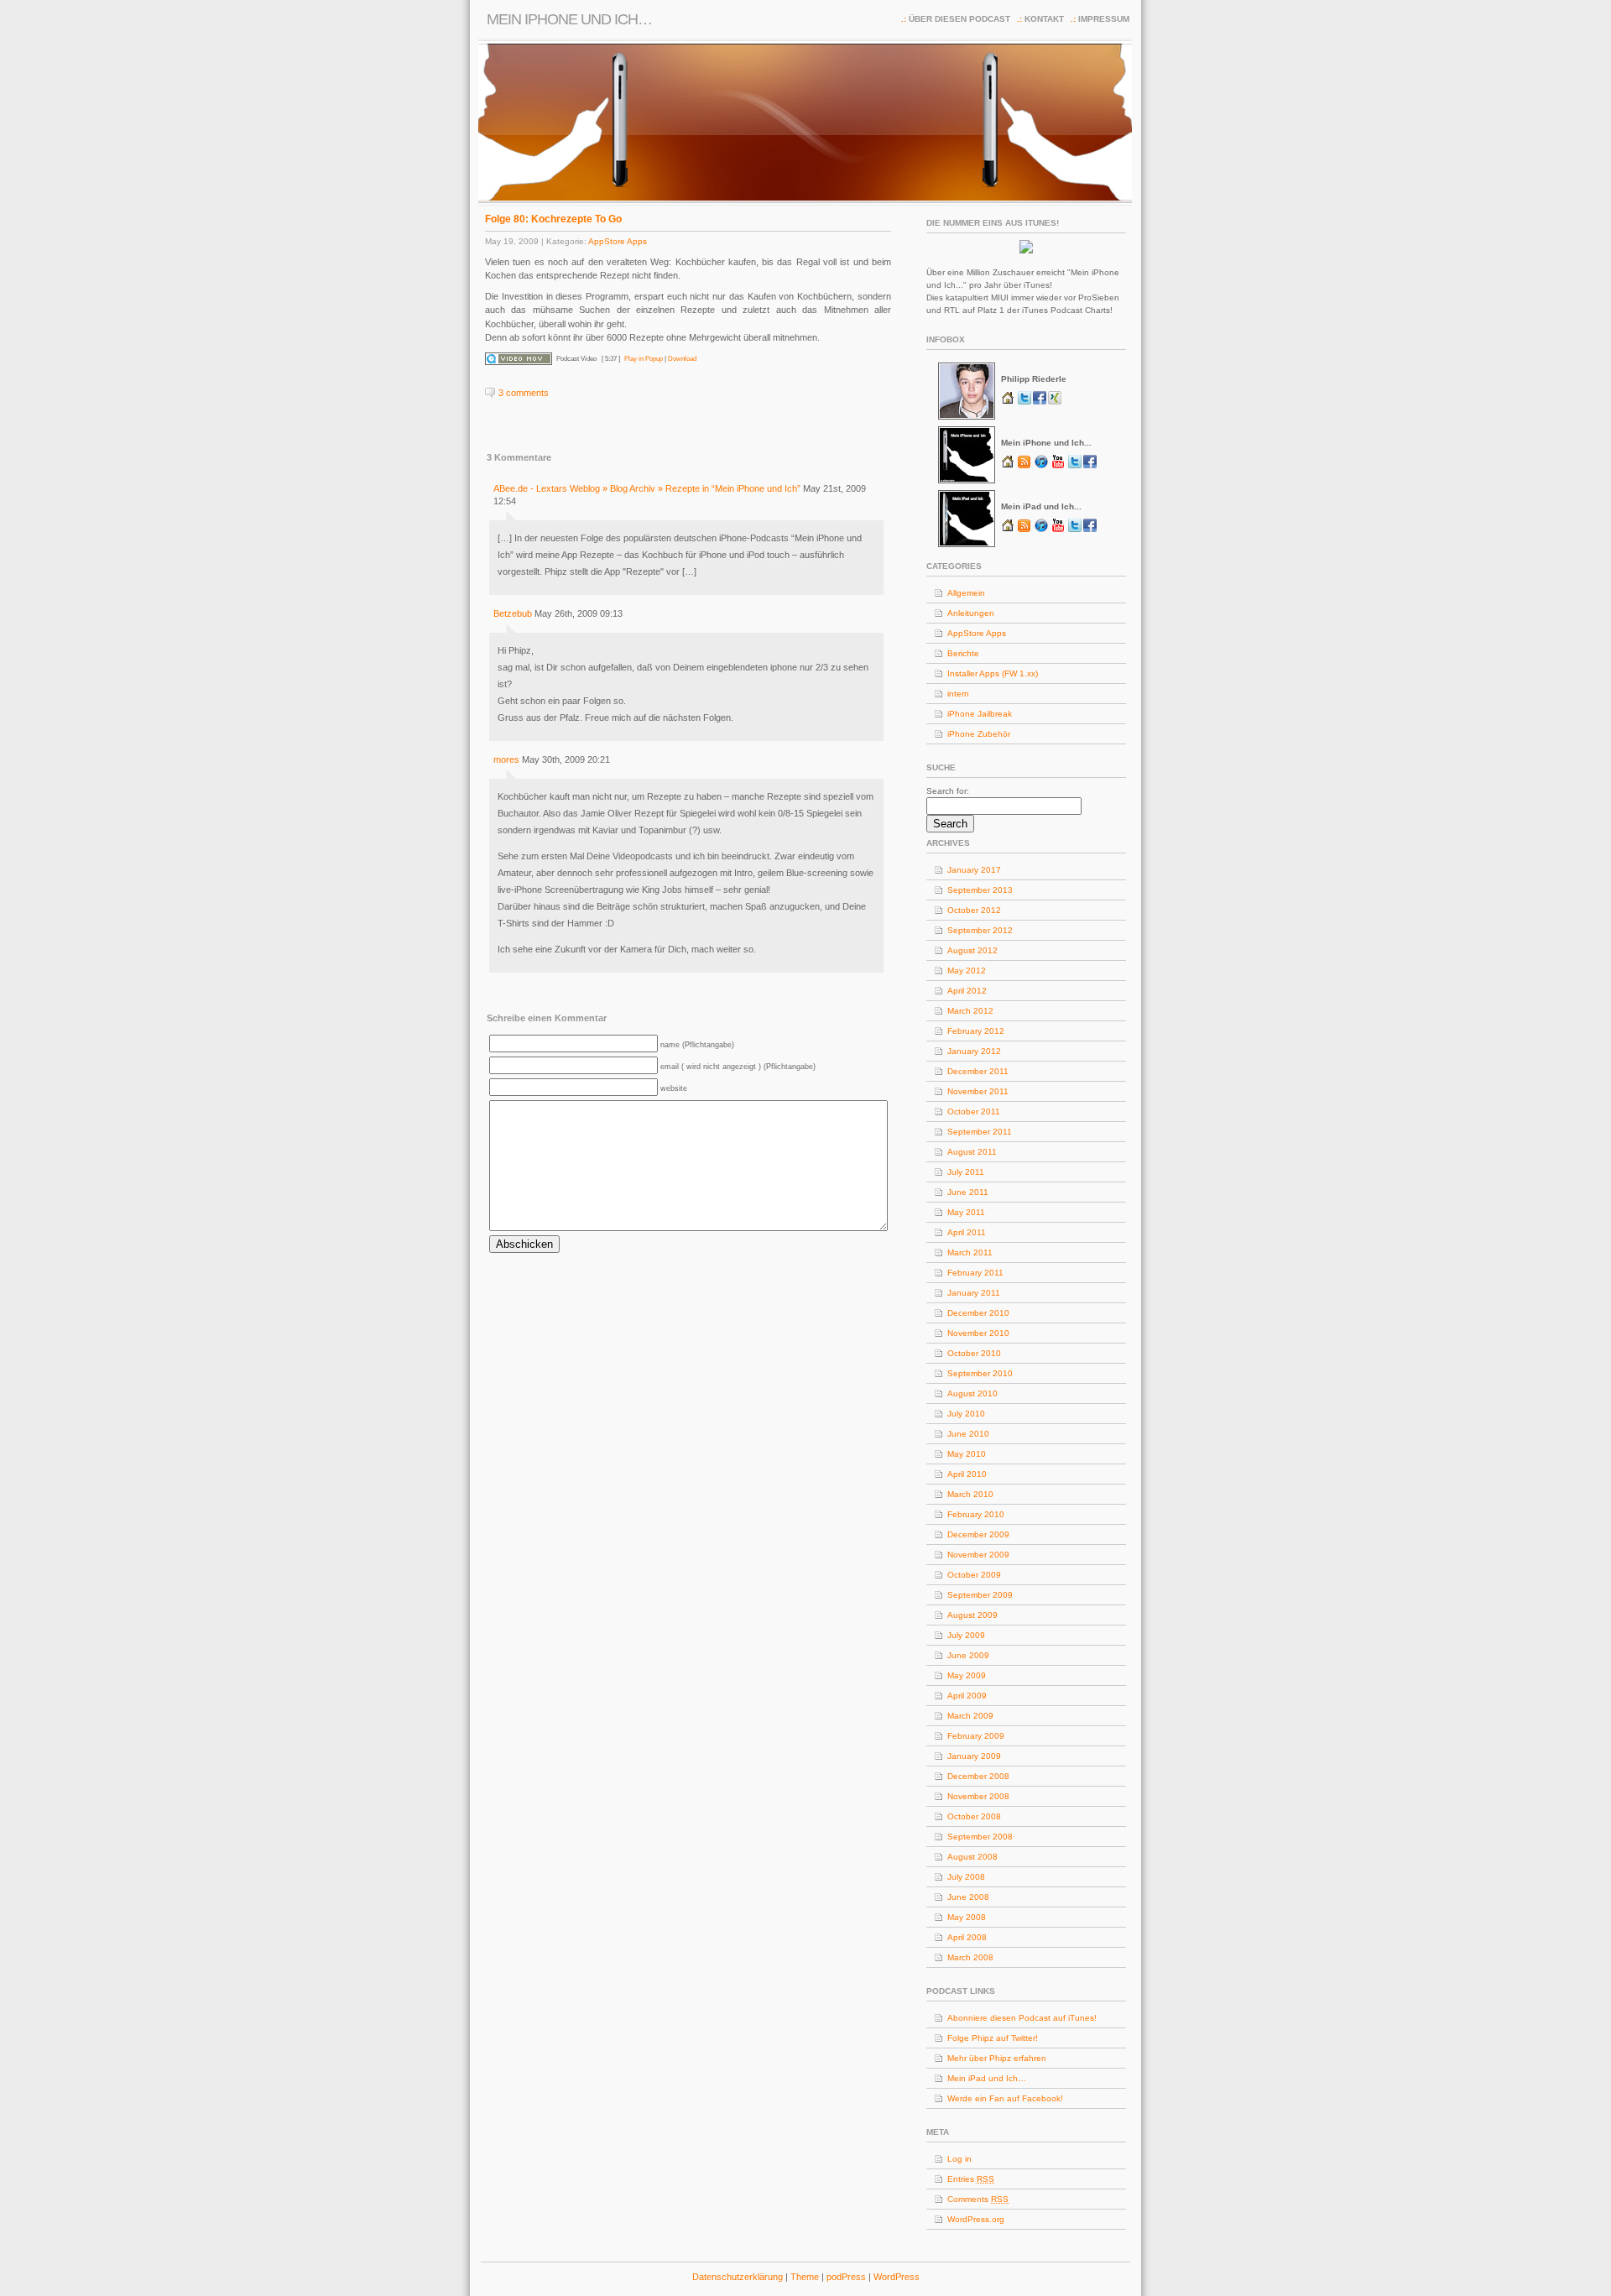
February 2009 (976, 1736)
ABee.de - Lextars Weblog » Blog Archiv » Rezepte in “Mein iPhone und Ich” (647, 488)
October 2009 (974, 1575)
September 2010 (980, 1373)
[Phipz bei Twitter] (1025, 402)
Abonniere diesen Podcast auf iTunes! (1022, 2018)
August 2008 (972, 1857)
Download (682, 359)
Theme (806, 2277)
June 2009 (968, 1655)
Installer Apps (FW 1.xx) (993, 673)
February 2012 (976, 1031)
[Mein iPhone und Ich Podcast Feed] (1024, 466)
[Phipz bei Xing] (1055, 402)
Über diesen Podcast (959, 19)
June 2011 (968, 1192)
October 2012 (974, 910)
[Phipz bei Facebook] (1040, 402)
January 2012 (974, 1051)
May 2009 (967, 1675)
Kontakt (1044, 19)
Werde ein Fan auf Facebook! (1005, 2098)
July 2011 (966, 1172)
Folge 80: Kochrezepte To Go (553, 219)
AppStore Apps (618, 241)
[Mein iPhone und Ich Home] (1009, 466)
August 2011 (972, 1152)
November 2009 (978, 1555)
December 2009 (978, 1534)
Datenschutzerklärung (739, 2277)
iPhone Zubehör (979, 734)
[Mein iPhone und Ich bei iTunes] (1041, 466)
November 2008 (978, 1796)
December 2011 (978, 1071)
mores (506, 759)
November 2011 (978, 1091)
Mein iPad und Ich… (987, 2078)
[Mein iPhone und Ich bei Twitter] (1076, 466)
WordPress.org (976, 2219)
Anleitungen (971, 613)
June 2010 (968, 1434)
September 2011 (980, 1132)
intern (958, 694)
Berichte (963, 653)
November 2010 (978, 1333)
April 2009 (967, 1696)
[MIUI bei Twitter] (1076, 530)
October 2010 (974, 1353)
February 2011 (975, 1273)
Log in (959, 2159)
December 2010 (978, 1313)
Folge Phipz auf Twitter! (993, 2038)
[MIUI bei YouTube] (1060, 466)
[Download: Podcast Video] (519, 359)
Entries (971, 2179)
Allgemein (966, 593)
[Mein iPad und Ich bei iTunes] (1041, 530)
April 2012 (967, 991)
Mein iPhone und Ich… (569, 19)
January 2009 (974, 1756)
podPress (846, 2277)
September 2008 (980, 1837)
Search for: (948, 791)
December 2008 (978, 1776)
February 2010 (976, 1514)
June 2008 (968, 1897)
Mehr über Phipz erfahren (997, 2058)
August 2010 (972, 1393)
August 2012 (972, 950)
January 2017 (974, 870)
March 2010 (970, 1494)
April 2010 (967, 1474)
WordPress (897, 2277)
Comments (978, 2199)
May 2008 (967, 1917)
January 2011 (974, 1293)
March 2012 (970, 1011)
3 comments (524, 393)
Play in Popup (644, 359)
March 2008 (970, 1957)
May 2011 (966, 1212)
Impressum (1104, 19)
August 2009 (972, 1615)
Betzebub (513, 613)
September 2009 (980, 1595)
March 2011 (970, 1252)
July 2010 (966, 1414)
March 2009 (970, 1716)
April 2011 (967, 1232)
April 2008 (967, 1937)
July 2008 (966, 1877)
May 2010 (967, 1454)
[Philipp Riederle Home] (1009, 402)
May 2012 (967, 971)
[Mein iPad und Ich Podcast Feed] (1024, 530)
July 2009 (966, 1635)
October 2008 (974, 1816)
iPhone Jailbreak (980, 714)
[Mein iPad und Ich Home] (1009, 530)
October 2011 (974, 1111)
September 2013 (980, 890)
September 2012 (980, 930)
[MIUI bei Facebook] (1090, 466)
